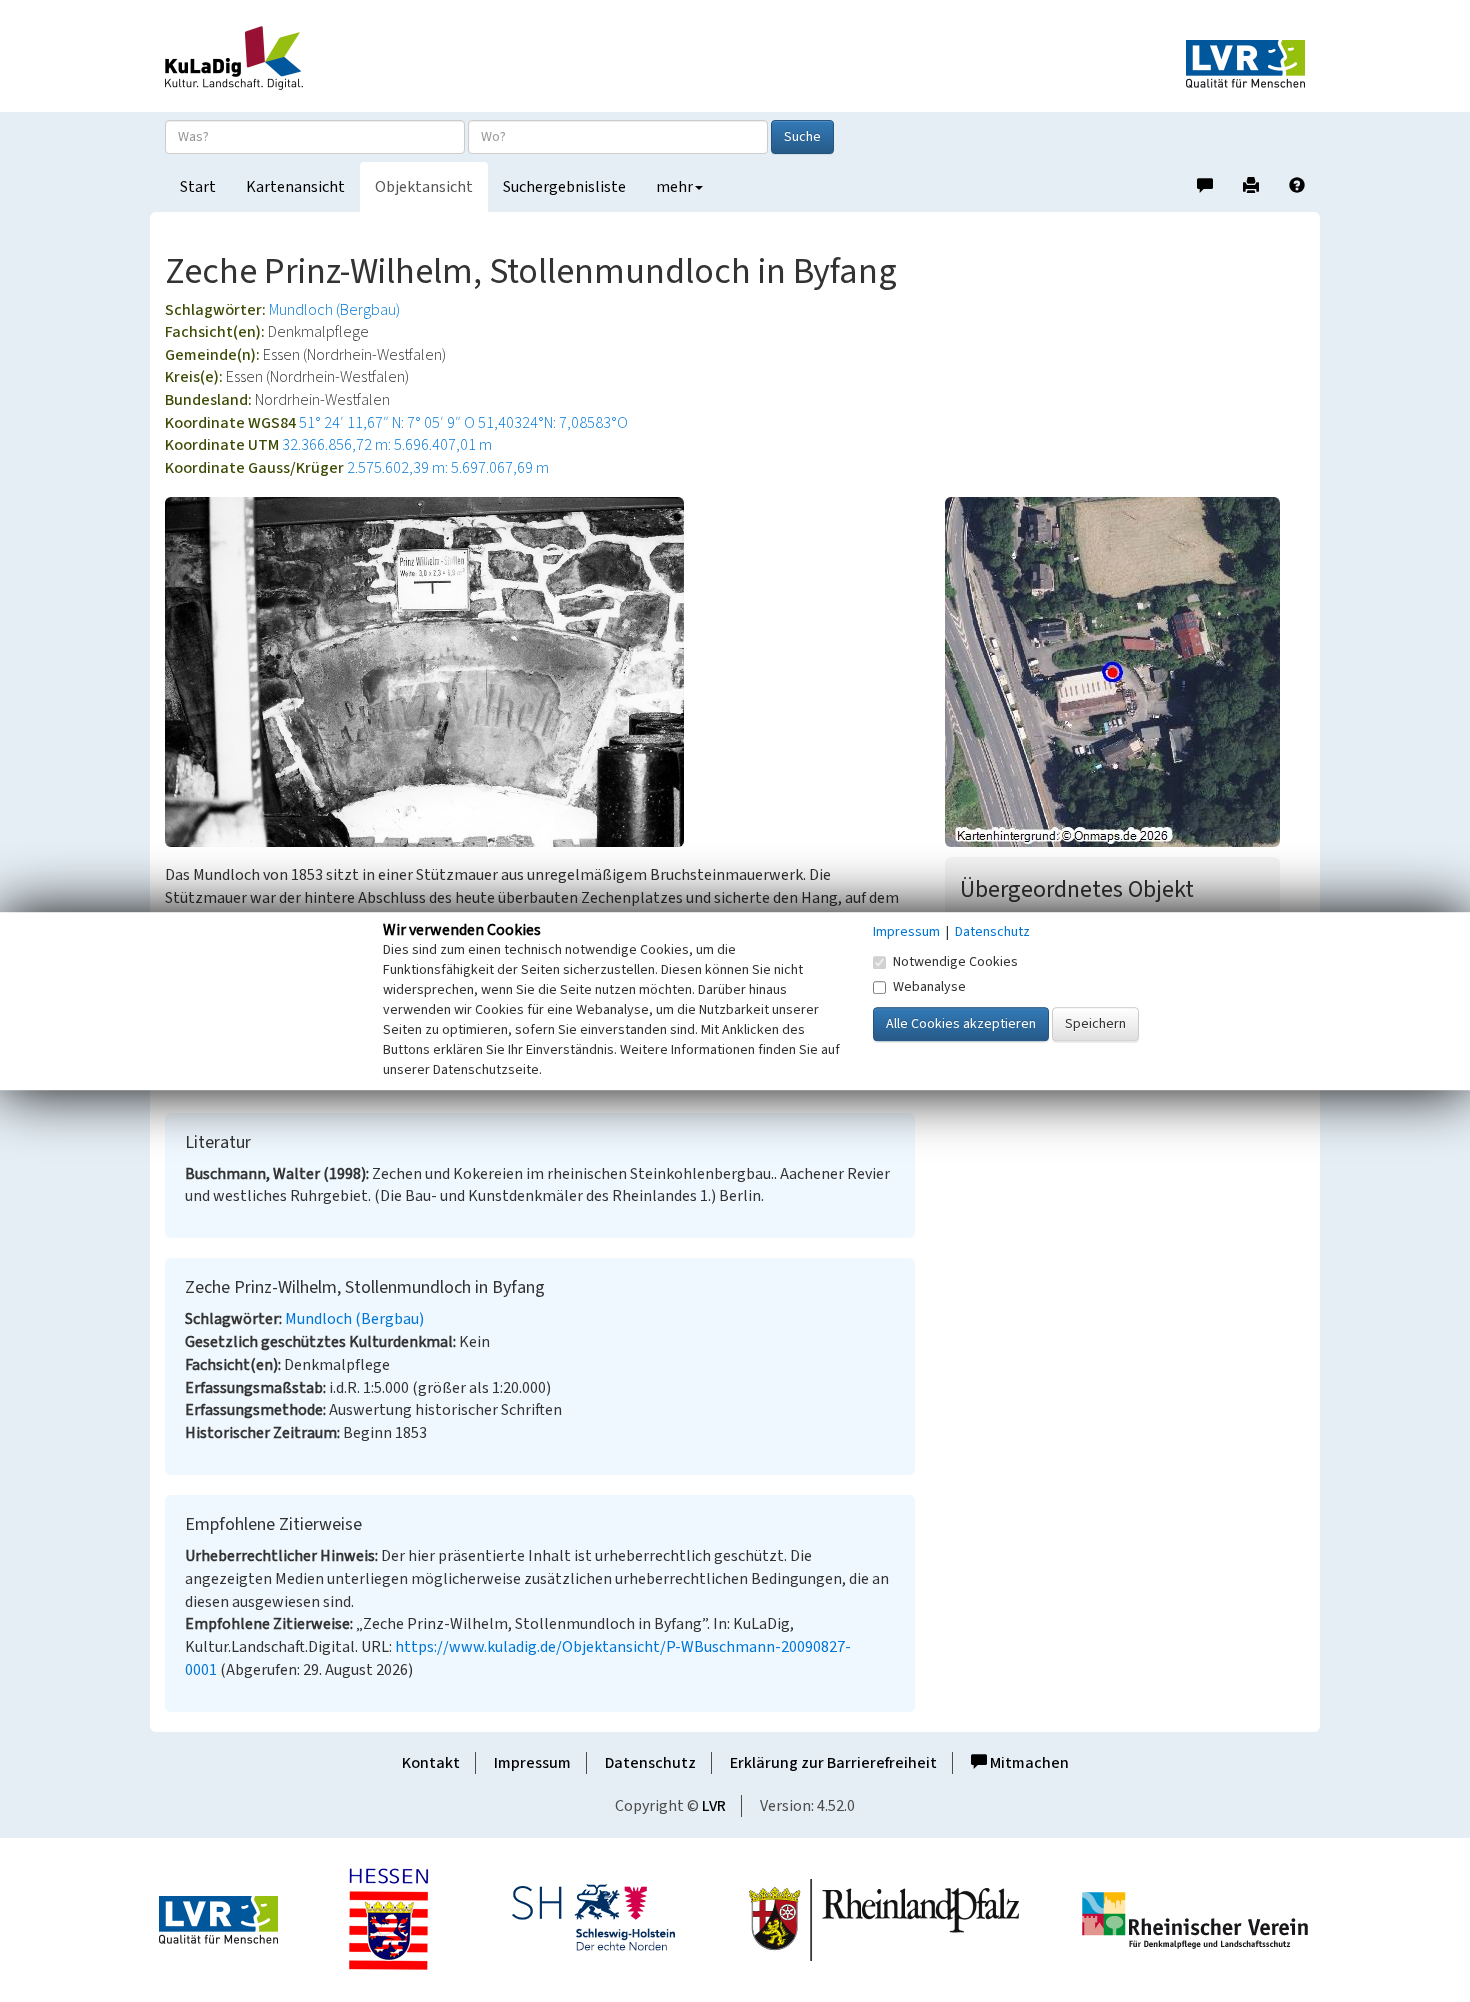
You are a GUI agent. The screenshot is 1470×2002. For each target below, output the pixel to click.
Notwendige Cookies (955, 962)
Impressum (532, 1763)
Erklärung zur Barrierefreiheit (833, 1763)
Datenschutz (650, 1763)
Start (198, 187)
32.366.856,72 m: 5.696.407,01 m (387, 445)
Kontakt (431, 1763)
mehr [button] (674, 187)
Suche (802, 137)
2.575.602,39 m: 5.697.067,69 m (448, 468)
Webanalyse (929, 987)
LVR (714, 1806)
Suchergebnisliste (564, 187)
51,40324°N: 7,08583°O (553, 423)
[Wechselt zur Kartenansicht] (1125, 672)
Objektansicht (424, 187)
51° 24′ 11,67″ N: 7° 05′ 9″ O (387, 423)
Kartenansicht (295, 187)
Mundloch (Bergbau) (334, 310)
